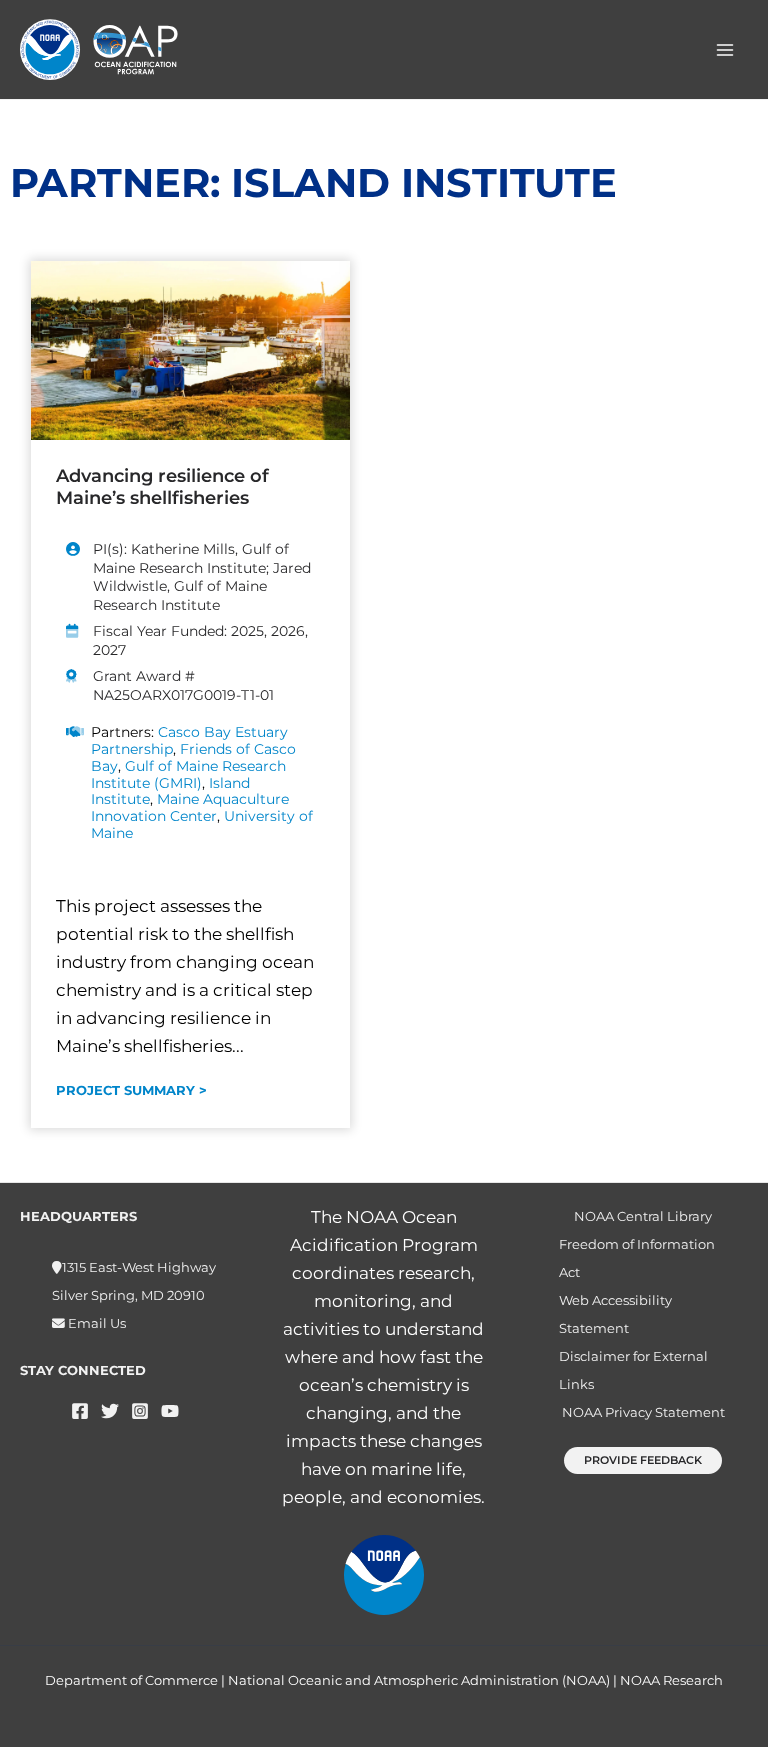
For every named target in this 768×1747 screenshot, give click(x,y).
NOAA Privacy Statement (643, 1412)
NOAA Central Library (643, 1216)
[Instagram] (140, 1411)
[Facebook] (80, 1411)
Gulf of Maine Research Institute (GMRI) (188, 774)
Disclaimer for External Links (633, 1370)
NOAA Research (671, 1680)
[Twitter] (110, 1411)
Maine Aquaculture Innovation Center (190, 807)
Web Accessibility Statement (615, 1314)
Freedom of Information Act (637, 1258)
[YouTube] (170, 1411)
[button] (643, 1460)
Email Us (95, 1323)
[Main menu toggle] (726, 50)
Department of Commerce (131, 1680)
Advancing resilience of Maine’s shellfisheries (162, 487)
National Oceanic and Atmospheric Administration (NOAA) (419, 1680)
